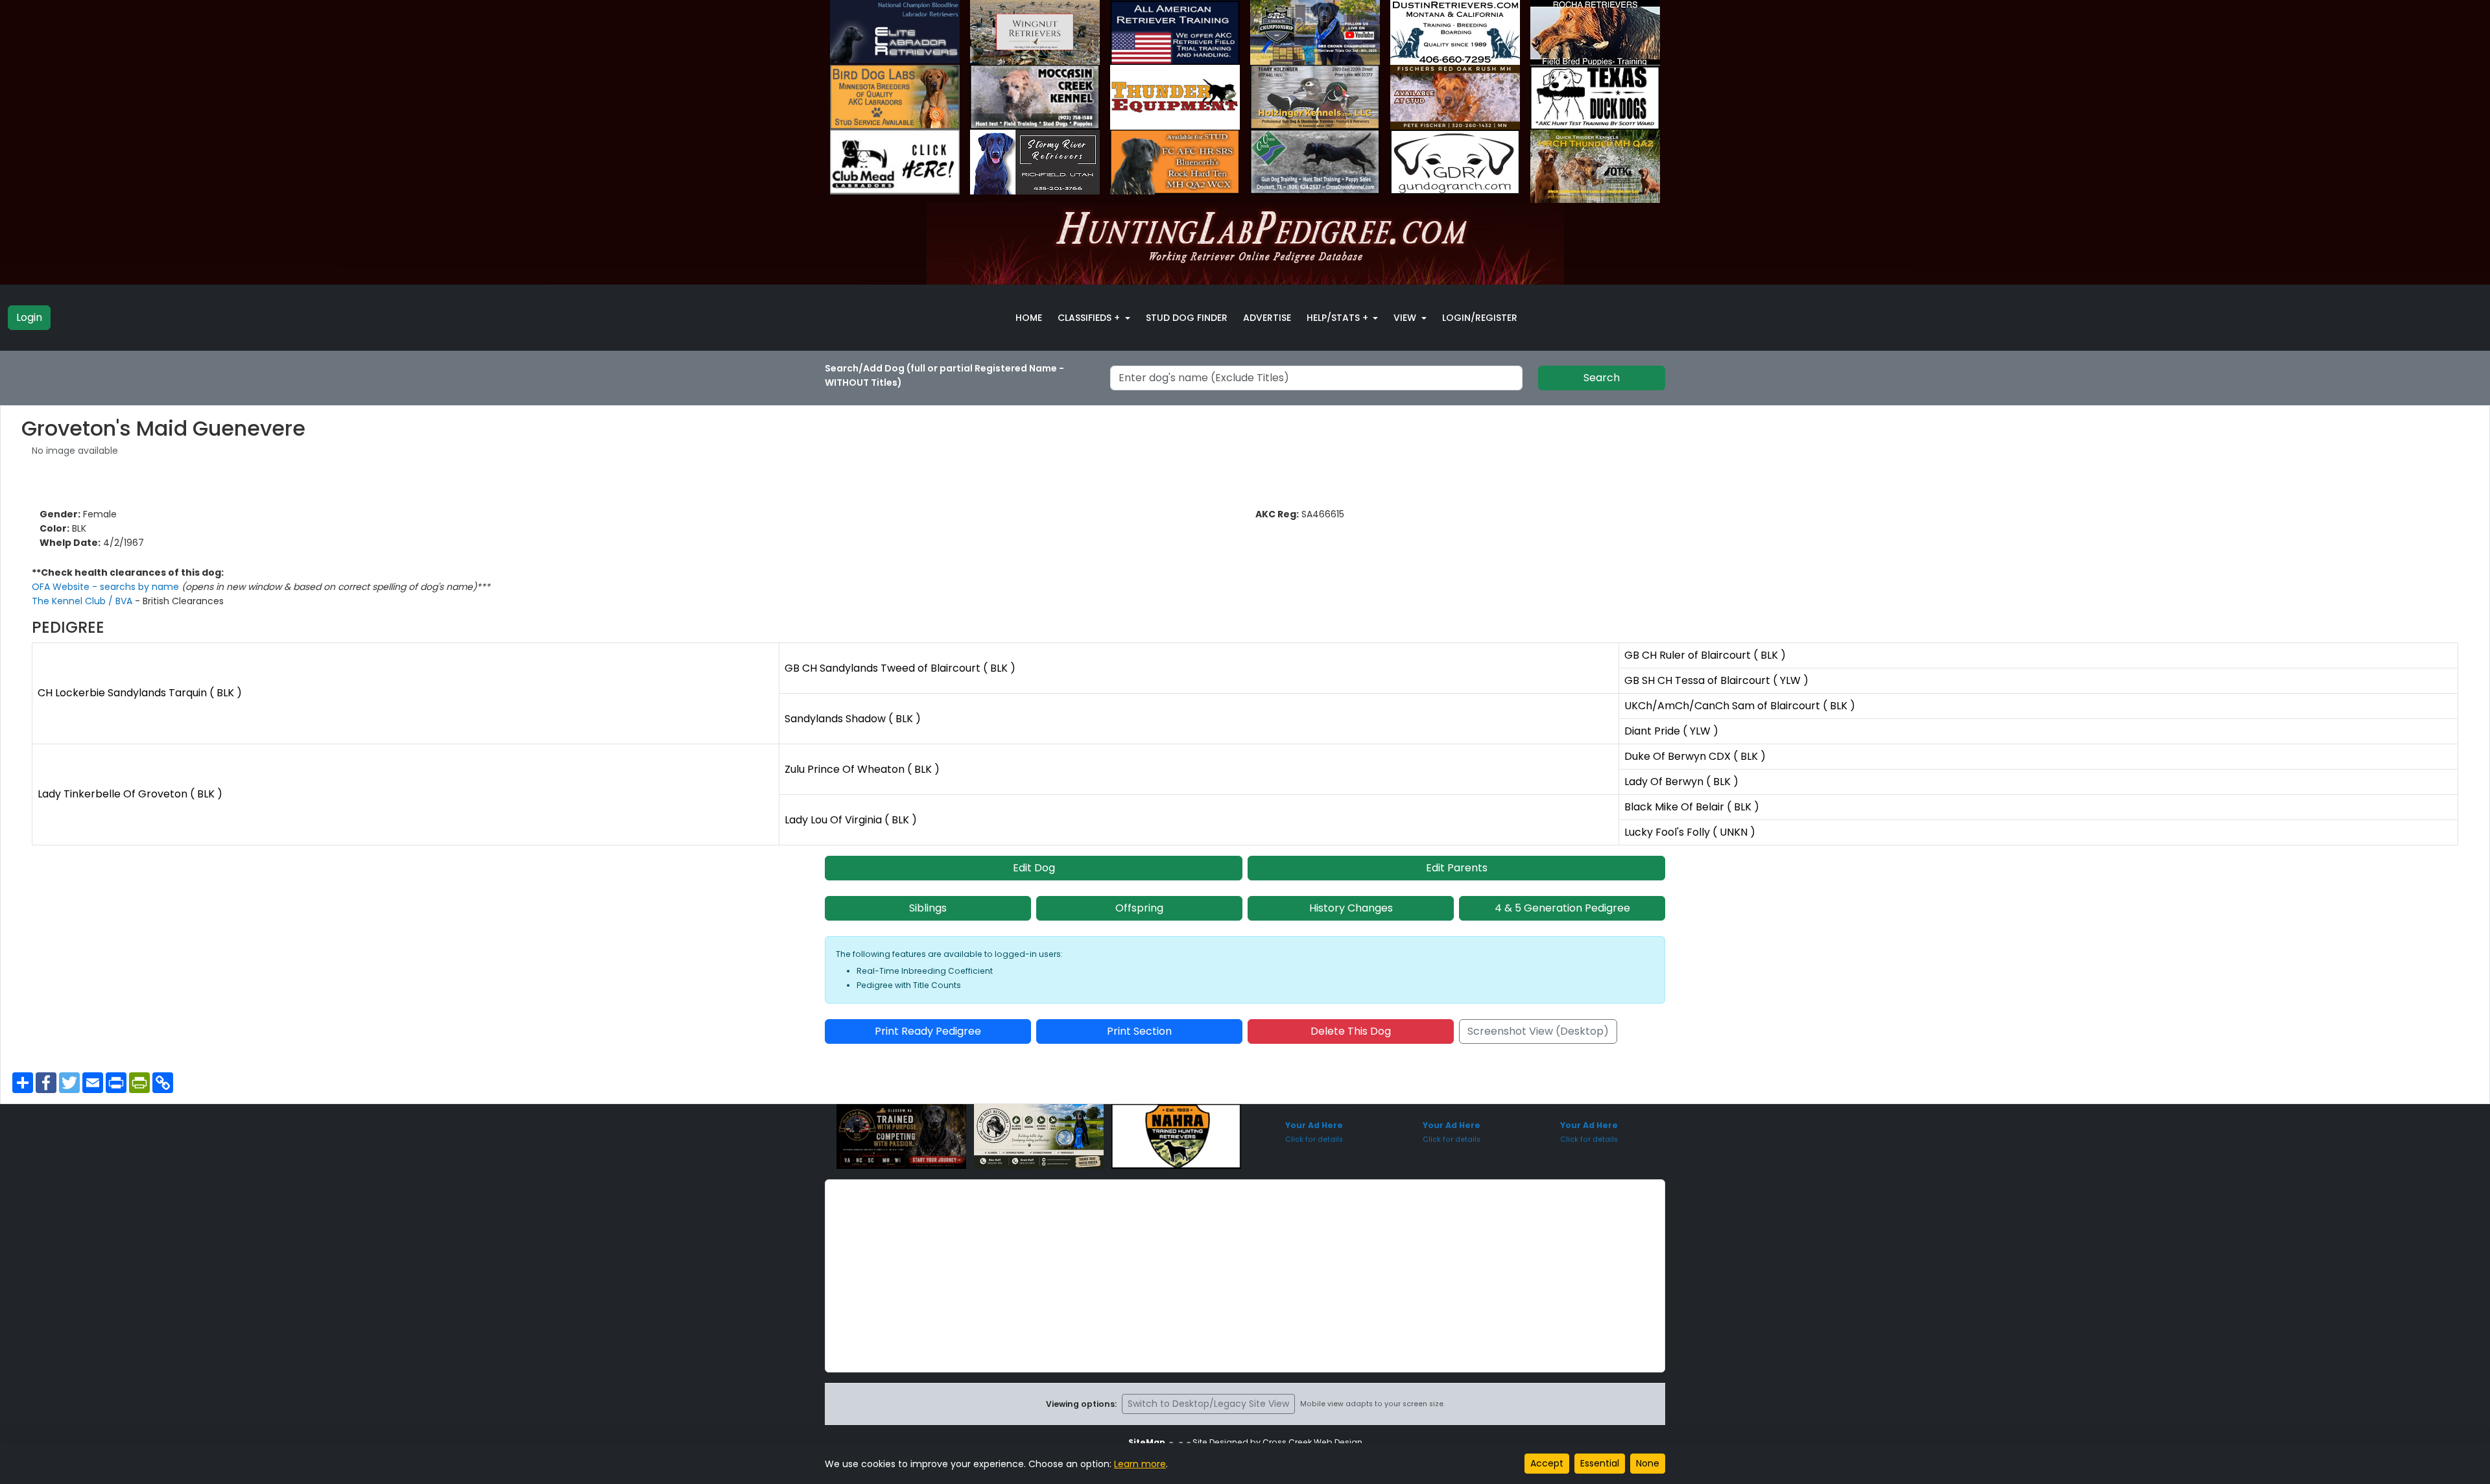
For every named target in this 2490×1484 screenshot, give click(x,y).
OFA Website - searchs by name (107, 587)
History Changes (1351, 908)
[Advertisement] (1245, 1276)
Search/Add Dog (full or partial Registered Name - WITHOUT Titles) (944, 375)
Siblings (928, 908)
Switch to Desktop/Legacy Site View (1208, 1404)
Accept (1547, 1463)
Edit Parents (1457, 868)
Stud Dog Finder (1187, 318)
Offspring (1139, 908)
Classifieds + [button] (1090, 318)
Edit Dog (1034, 868)
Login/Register (1480, 318)
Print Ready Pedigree (928, 1031)
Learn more (1140, 1464)
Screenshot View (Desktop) (1538, 1031)
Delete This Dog (1351, 1031)
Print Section (1139, 1031)
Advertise (1267, 318)
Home (1029, 318)
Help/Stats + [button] (1339, 318)
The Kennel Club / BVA (83, 601)
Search (1602, 378)
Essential (1600, 1463)
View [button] (1406, 318)
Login (29, 317)
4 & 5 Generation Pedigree (1562, 908)
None (1648, 1463)
